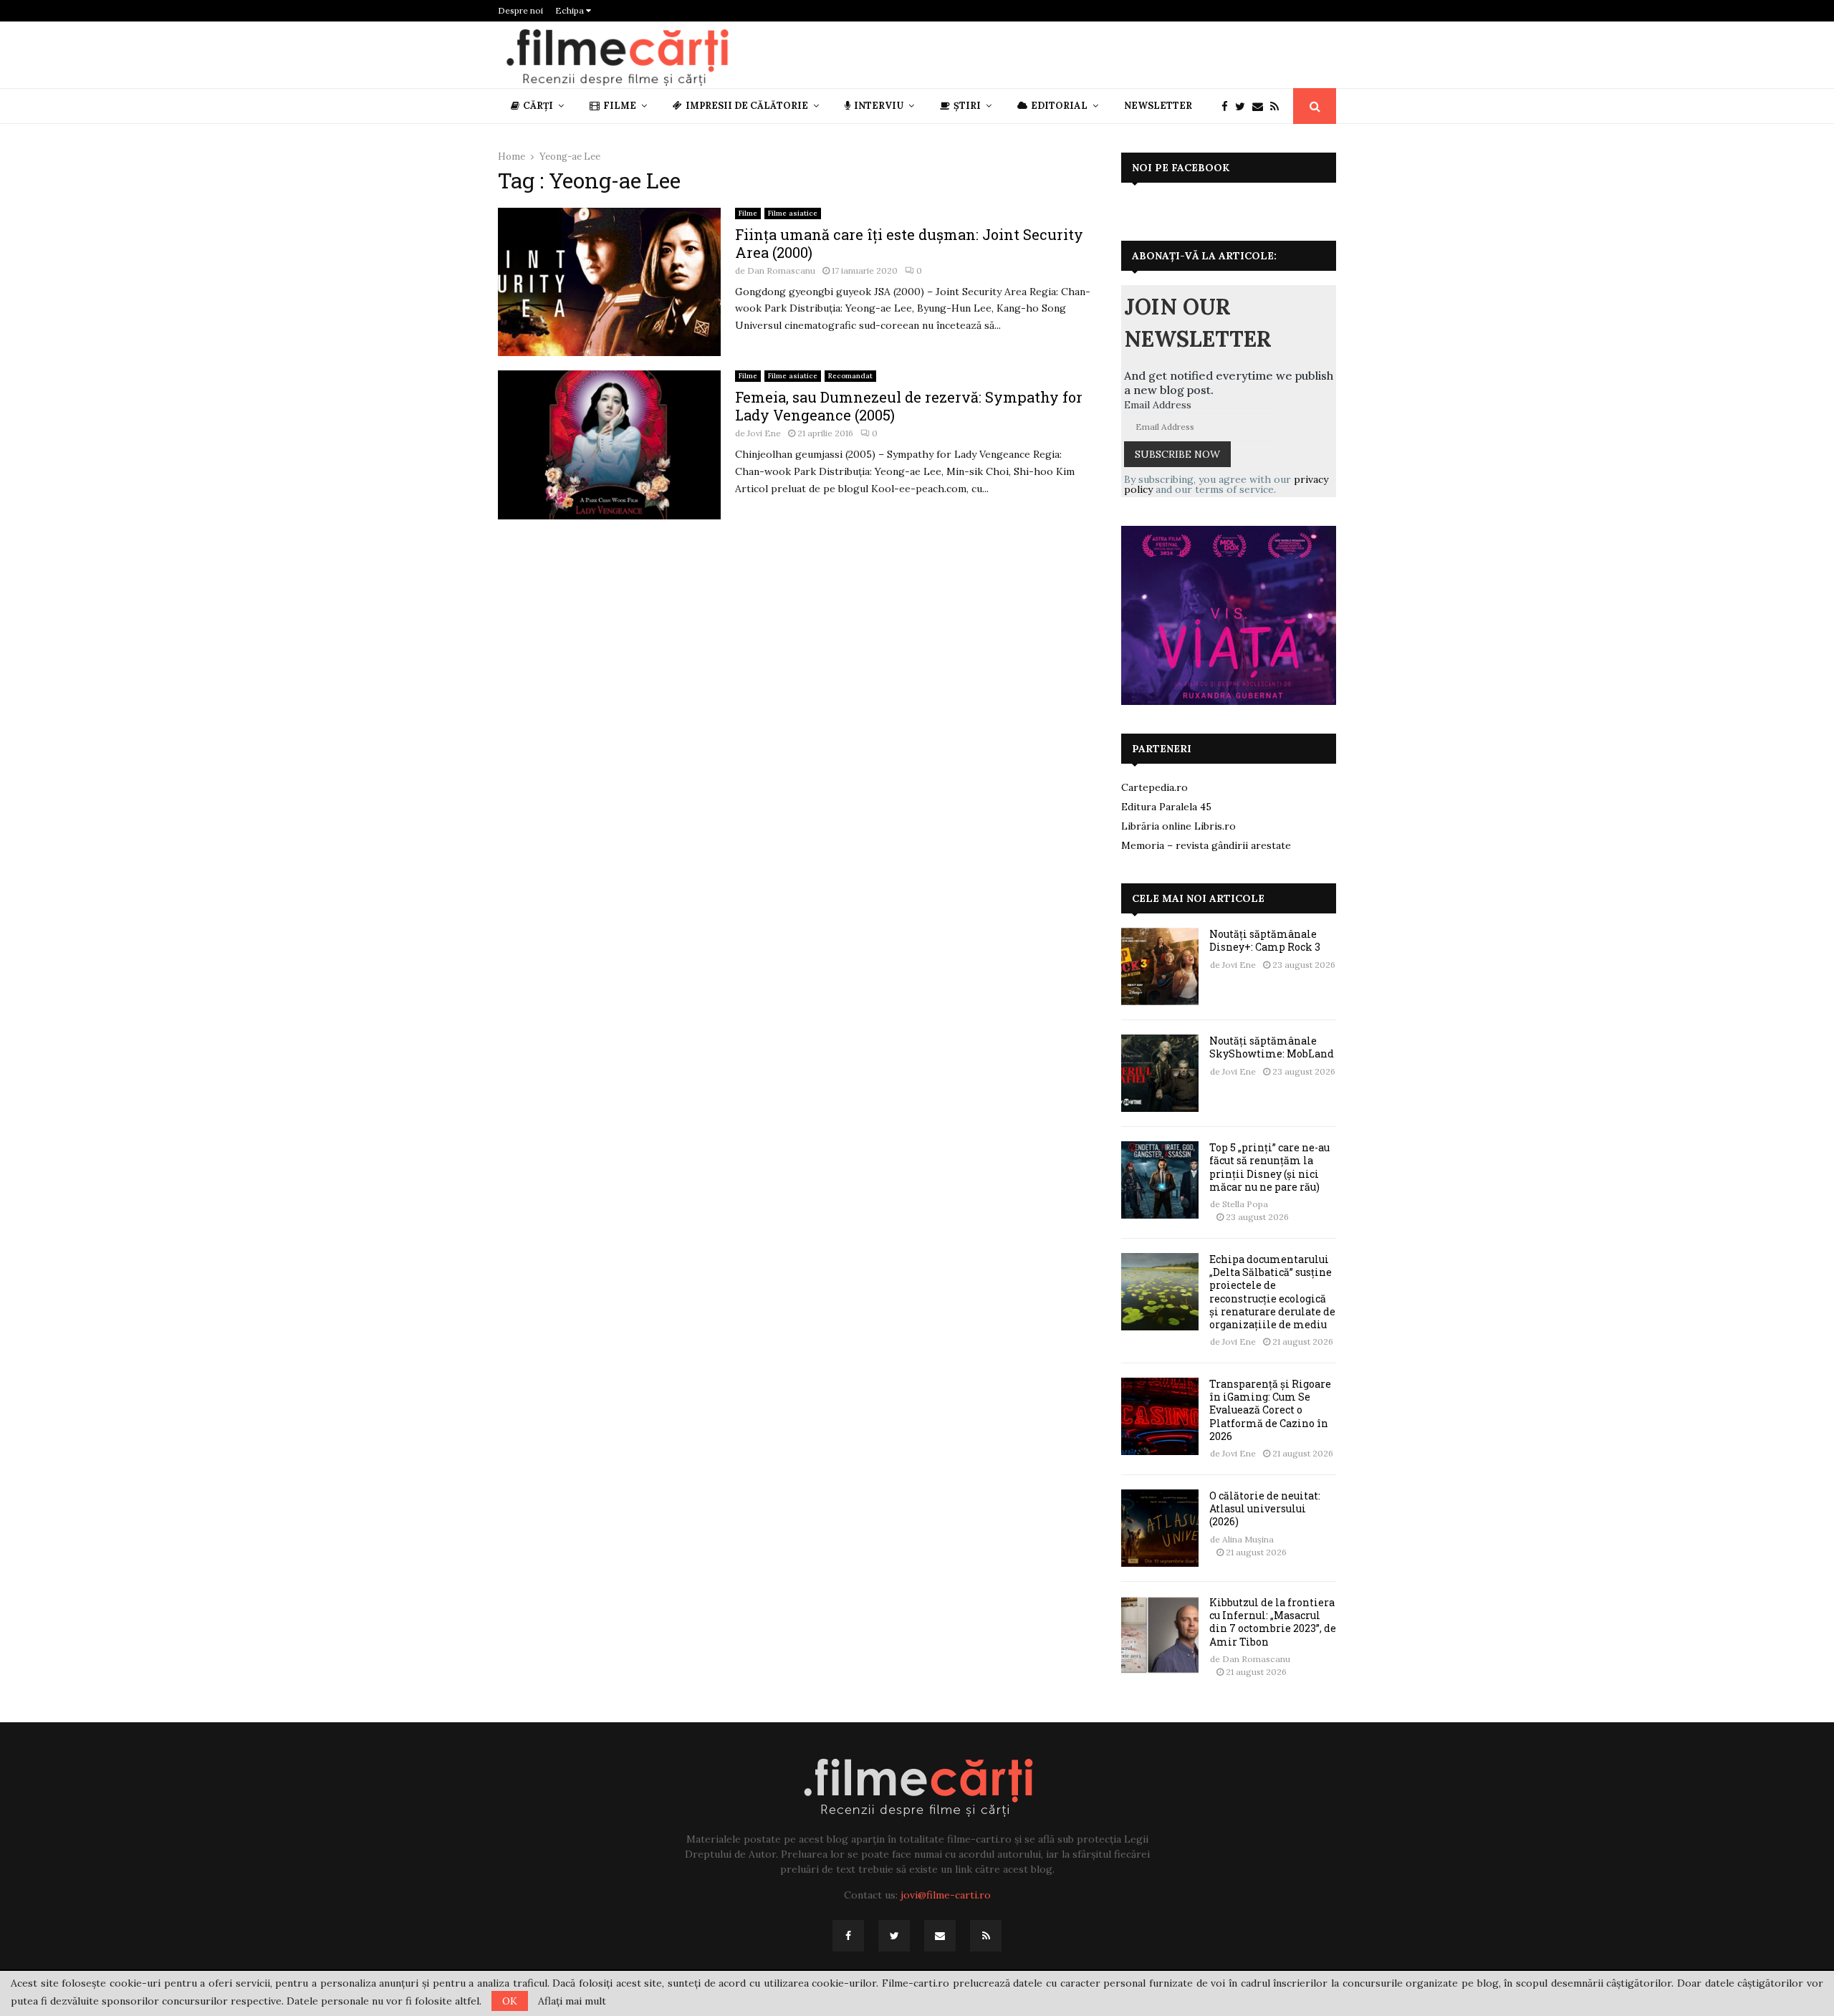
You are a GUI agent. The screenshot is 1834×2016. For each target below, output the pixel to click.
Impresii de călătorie (747, 106)
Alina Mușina (1248, 1539)
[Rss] (1278, 106)
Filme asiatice (793, 213)
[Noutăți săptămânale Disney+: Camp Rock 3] (1160, 966)
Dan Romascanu (781, 270)
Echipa (571, 10)
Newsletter (1158, 106)
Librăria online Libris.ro (1178, 826)
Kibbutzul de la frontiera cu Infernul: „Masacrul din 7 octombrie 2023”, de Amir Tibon (1273, 1622)
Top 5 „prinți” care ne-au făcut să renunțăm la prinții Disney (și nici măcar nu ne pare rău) (1269, 1167)
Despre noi (520, 10)
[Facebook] (1228, 106)
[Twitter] (1244, 106)
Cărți (538, 106)
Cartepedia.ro (1154, 787)
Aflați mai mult (572, 2001)
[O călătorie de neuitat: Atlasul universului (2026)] (1160, 1528)
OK (510, 2001)
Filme (620, 106)
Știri (967, 106)
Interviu (879, 106)
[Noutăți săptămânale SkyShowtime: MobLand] (1160, 1073)
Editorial (1059, 106)
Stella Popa (1245, 1204)
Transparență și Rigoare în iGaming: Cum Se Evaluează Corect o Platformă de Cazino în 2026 (1270, 1410)
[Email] (1261, 106)
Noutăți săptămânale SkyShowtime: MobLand (1272, 1047)
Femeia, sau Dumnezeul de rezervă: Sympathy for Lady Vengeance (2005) (909, 406)
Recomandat (850, 376)
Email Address (1158, 405)
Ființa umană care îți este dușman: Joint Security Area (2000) (909, 243)
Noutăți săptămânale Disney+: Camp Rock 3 (1265, 940)
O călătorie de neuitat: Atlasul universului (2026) (1265, 1508)
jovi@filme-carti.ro (946, 1895)
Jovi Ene (764, 433)
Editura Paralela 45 (1166, 807)
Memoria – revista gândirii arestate (1206, 845)
